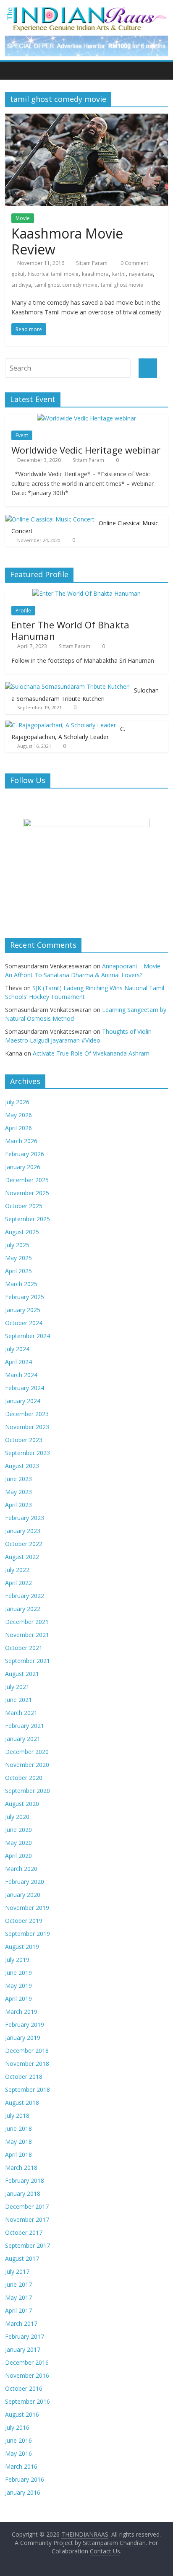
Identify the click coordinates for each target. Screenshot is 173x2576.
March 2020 (21, 1869)
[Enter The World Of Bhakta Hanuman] (86, 593)
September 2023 (28, 1453)
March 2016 (21, 2466)
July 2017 (17, 2271)
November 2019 (27, 1908)
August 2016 (22, 2414)
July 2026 (17, 1102)
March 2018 (21, 2167)
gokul (18, 274)
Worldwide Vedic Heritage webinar (86, 450)
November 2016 (27, 2375)
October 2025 (24, 1206)
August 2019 (22, 1947)
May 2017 (18, 2297)
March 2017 (21, 2323)
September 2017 (28, 2245)
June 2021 (18, 1700)
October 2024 (24, 1323)
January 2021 (23, 1739)
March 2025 (21, 1284)
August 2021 (22, 1674)
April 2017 (18, 2310)
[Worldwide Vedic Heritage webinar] (86, 418)
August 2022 (22, 1557)
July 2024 (17, 1349)
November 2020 (27, 1765)
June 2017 (18, 2284)
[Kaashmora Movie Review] (86, 119)
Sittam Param (92, 263)
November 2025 (27, 1193)
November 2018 (27, 2064)
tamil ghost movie (122, 285)
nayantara (141, 274)
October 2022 (24, 1544)
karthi (119, 274)
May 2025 (18, 1258)
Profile (23, 611)
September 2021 (28, 1661)
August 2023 (22, 1466)
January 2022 (23, 1609)
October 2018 (24, 2077)
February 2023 (25, 1518)
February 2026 (25, 1154)
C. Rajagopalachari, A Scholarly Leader (68, 733)
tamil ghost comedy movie (66, 285)
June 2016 (18, 2440)
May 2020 (18, 1843)
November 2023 (27, 1427)
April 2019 (18, 1999)
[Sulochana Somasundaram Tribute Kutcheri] (67, 686)
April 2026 (18, 1128)
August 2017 (22, 2258)
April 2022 (18, 1583)
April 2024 (18, 1362)
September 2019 (28, 1934)
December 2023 (27, 1414)
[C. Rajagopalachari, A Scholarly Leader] (60, 725)
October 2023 (24, 1440)
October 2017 (24, 2232)
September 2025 (28, 1219)
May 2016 (18, 2453)
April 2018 (18, 2154)
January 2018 (23, 2193)
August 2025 (22, 1232)
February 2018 (25, 2180)
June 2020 (18, 1830)
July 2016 (17, 2427)
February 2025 (25, 1297)
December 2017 (27, 2206)
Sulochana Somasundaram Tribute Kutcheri (85, 694)
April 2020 (18, 1856)
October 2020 (24, 1778)
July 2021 (17, 1687)
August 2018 (22, 2103)
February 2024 (25, 1388)
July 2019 (17, 1960)
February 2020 (25, 1882)
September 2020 (28, 1791)
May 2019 (18, 1986)
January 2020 (23, 1895)
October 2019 (24, 1921)
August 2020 (22, 1804)
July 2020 (17, 1817)
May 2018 (18, 2141)
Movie (23, 218)
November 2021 (27, 1635)
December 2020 (27, 1752)
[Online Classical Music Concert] (50, 519)
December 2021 (27, 1622)
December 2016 (27, 2362)
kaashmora (95, 274)
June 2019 (18, 1973)
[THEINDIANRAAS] (86, 9)
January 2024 (23, 1401)
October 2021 (24, 1648)
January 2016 (23, 2492)
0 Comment (134, 263)
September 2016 (28, 2401)
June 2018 (18, 2129)
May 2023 (18, 1492)
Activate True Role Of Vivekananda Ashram (91, 1053)
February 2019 (25, 2025)
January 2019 (23, 2038)
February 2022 (25, 1596)
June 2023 (18, 1479)
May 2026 (18, 1115)
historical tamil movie (53, 274)
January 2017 (23, 2349)
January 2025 (23, 1310)
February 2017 (25, 2336)
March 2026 (21, 1141)
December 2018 (27, 2051)
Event (22, 435)
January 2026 (23, 1167)
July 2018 (17, 2116)
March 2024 (21, 1375)
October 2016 (24, 2388)
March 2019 (21, 2012)
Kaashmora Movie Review (67, 241)
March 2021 (21, 1713)
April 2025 (18, 1271)
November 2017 (27, 2219)
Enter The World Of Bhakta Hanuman (70, 630)
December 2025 (27, 1180)
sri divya (21, 285)
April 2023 (18, 1505)
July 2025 (17, 1245)
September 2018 (28, 2090)
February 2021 (25, 1726)
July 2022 (17, 1570)
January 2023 (23, 1531)
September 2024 (28, 1336)
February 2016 (25, 2479)
